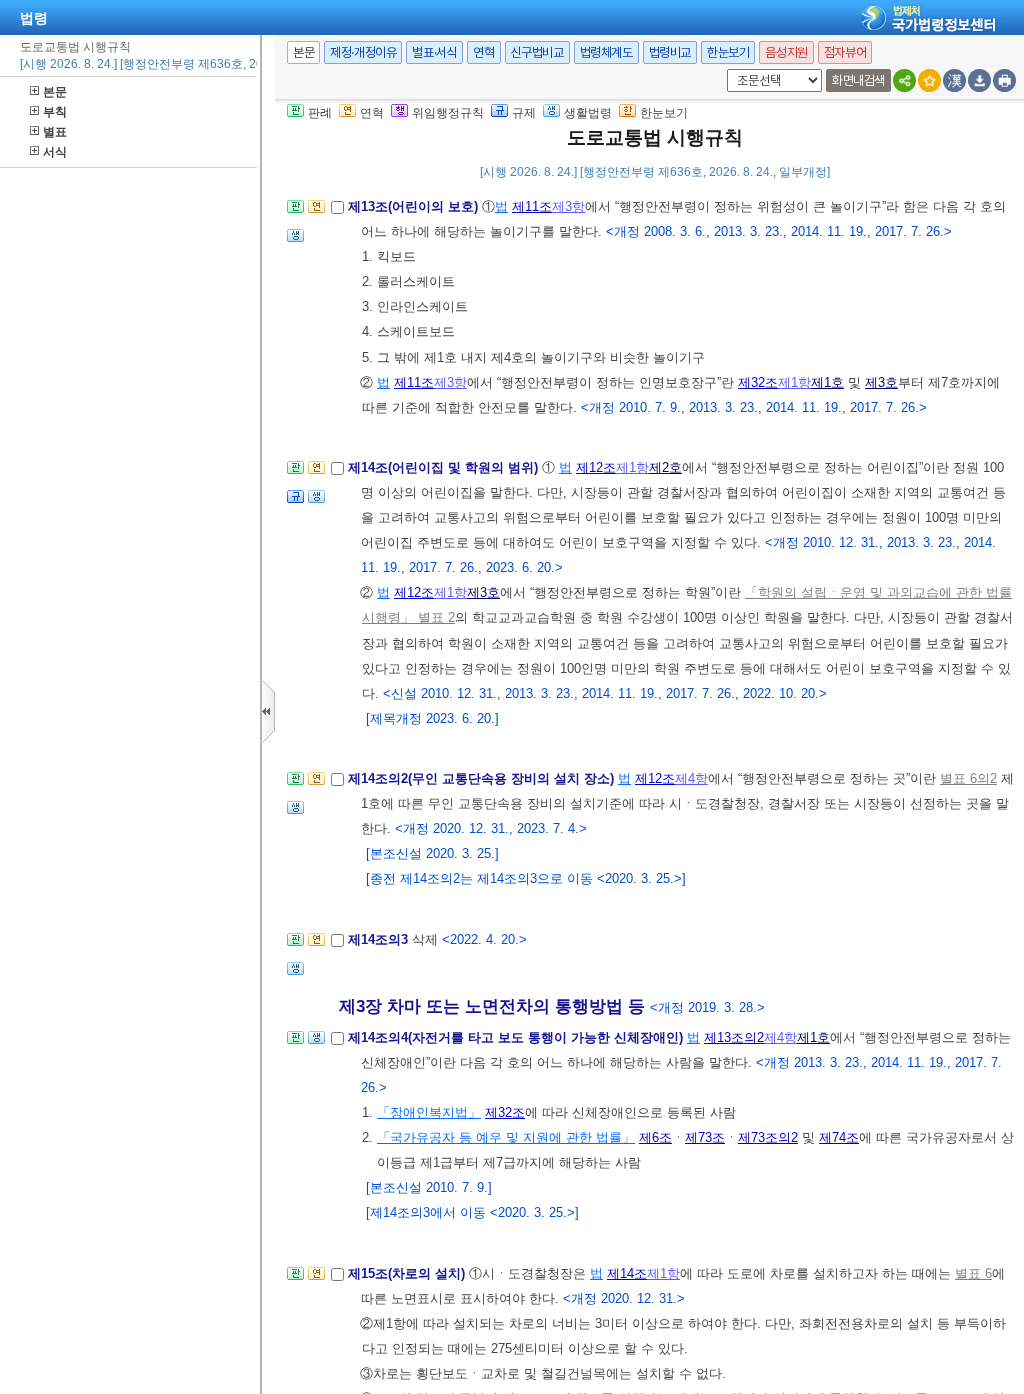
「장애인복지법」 (429, 1112)
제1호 (827, 382)
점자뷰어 (845, 52)
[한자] (954, 80)
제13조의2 (734, 1037)
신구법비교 (537, 52)
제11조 (532, 206)
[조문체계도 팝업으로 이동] (295, 212)
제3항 (568, 206)
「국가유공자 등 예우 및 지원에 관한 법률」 (506, 1137)
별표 (55, 132)
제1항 (794, 382)
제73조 (705, 1137)
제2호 (665, 467)
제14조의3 (380, 939)
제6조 (655, 1137)
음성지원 (786, 52)
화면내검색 (858, 80)
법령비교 (670, 52)
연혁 (483, 52)
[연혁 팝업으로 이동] (316, 212)
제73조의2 (768, 1137)
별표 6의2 (968, 778)
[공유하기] (904, 80)
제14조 (627, 1273)
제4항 (691, 778)
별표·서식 (434, 52)
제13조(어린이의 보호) (415, 206)
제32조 (758, 382)
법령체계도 (606, 52)
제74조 (839, 1137)
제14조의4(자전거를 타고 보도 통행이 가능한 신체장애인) (517, 1037)
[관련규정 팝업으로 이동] (295, 502)
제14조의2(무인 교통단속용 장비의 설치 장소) (483, 778)
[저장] (979, 80)
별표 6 (973, 1273)
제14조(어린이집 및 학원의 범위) (445, 467)
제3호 (881, 382)
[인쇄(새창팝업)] (1004, 80)
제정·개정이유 (363, 52)
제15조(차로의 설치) (408, 1273)
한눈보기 (728, 52)
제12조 (596, 467)
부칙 (55, 112)
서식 (55, 152)
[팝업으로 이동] (295, 241)
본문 (55, 92)
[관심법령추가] (929, 80)
